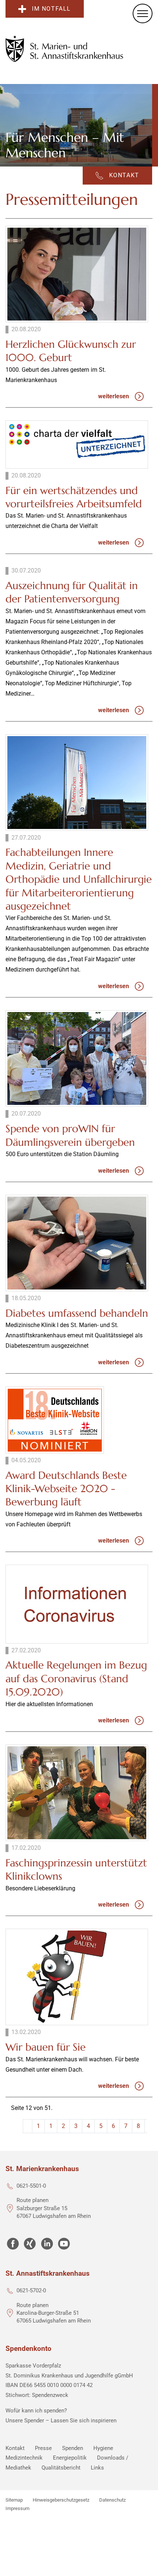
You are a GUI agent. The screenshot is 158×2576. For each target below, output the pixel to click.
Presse (43, 2448)
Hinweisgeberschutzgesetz (61, 2500)
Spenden (73, 2448)
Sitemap (14, 2500)
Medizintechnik (24, 2458)
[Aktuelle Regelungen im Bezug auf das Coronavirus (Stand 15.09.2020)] (77, 1604)
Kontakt (15, 2448)
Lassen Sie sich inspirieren (84, 2421)
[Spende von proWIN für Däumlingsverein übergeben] (77, 1058)
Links (97, 2468)
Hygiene (103, 2448)
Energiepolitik (70, 2458)
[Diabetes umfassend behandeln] (77, 1243)
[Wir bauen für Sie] (77, 1977)
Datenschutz (112, 2500)
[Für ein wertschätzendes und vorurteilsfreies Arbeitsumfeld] (77, 444)
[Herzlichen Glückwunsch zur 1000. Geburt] (77, 274)
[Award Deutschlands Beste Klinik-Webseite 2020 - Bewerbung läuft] (55, 1420)
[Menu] (143, 13)
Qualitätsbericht (61, 2468)
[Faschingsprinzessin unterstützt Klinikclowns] (77, 1793)
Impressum (17, 2508)
